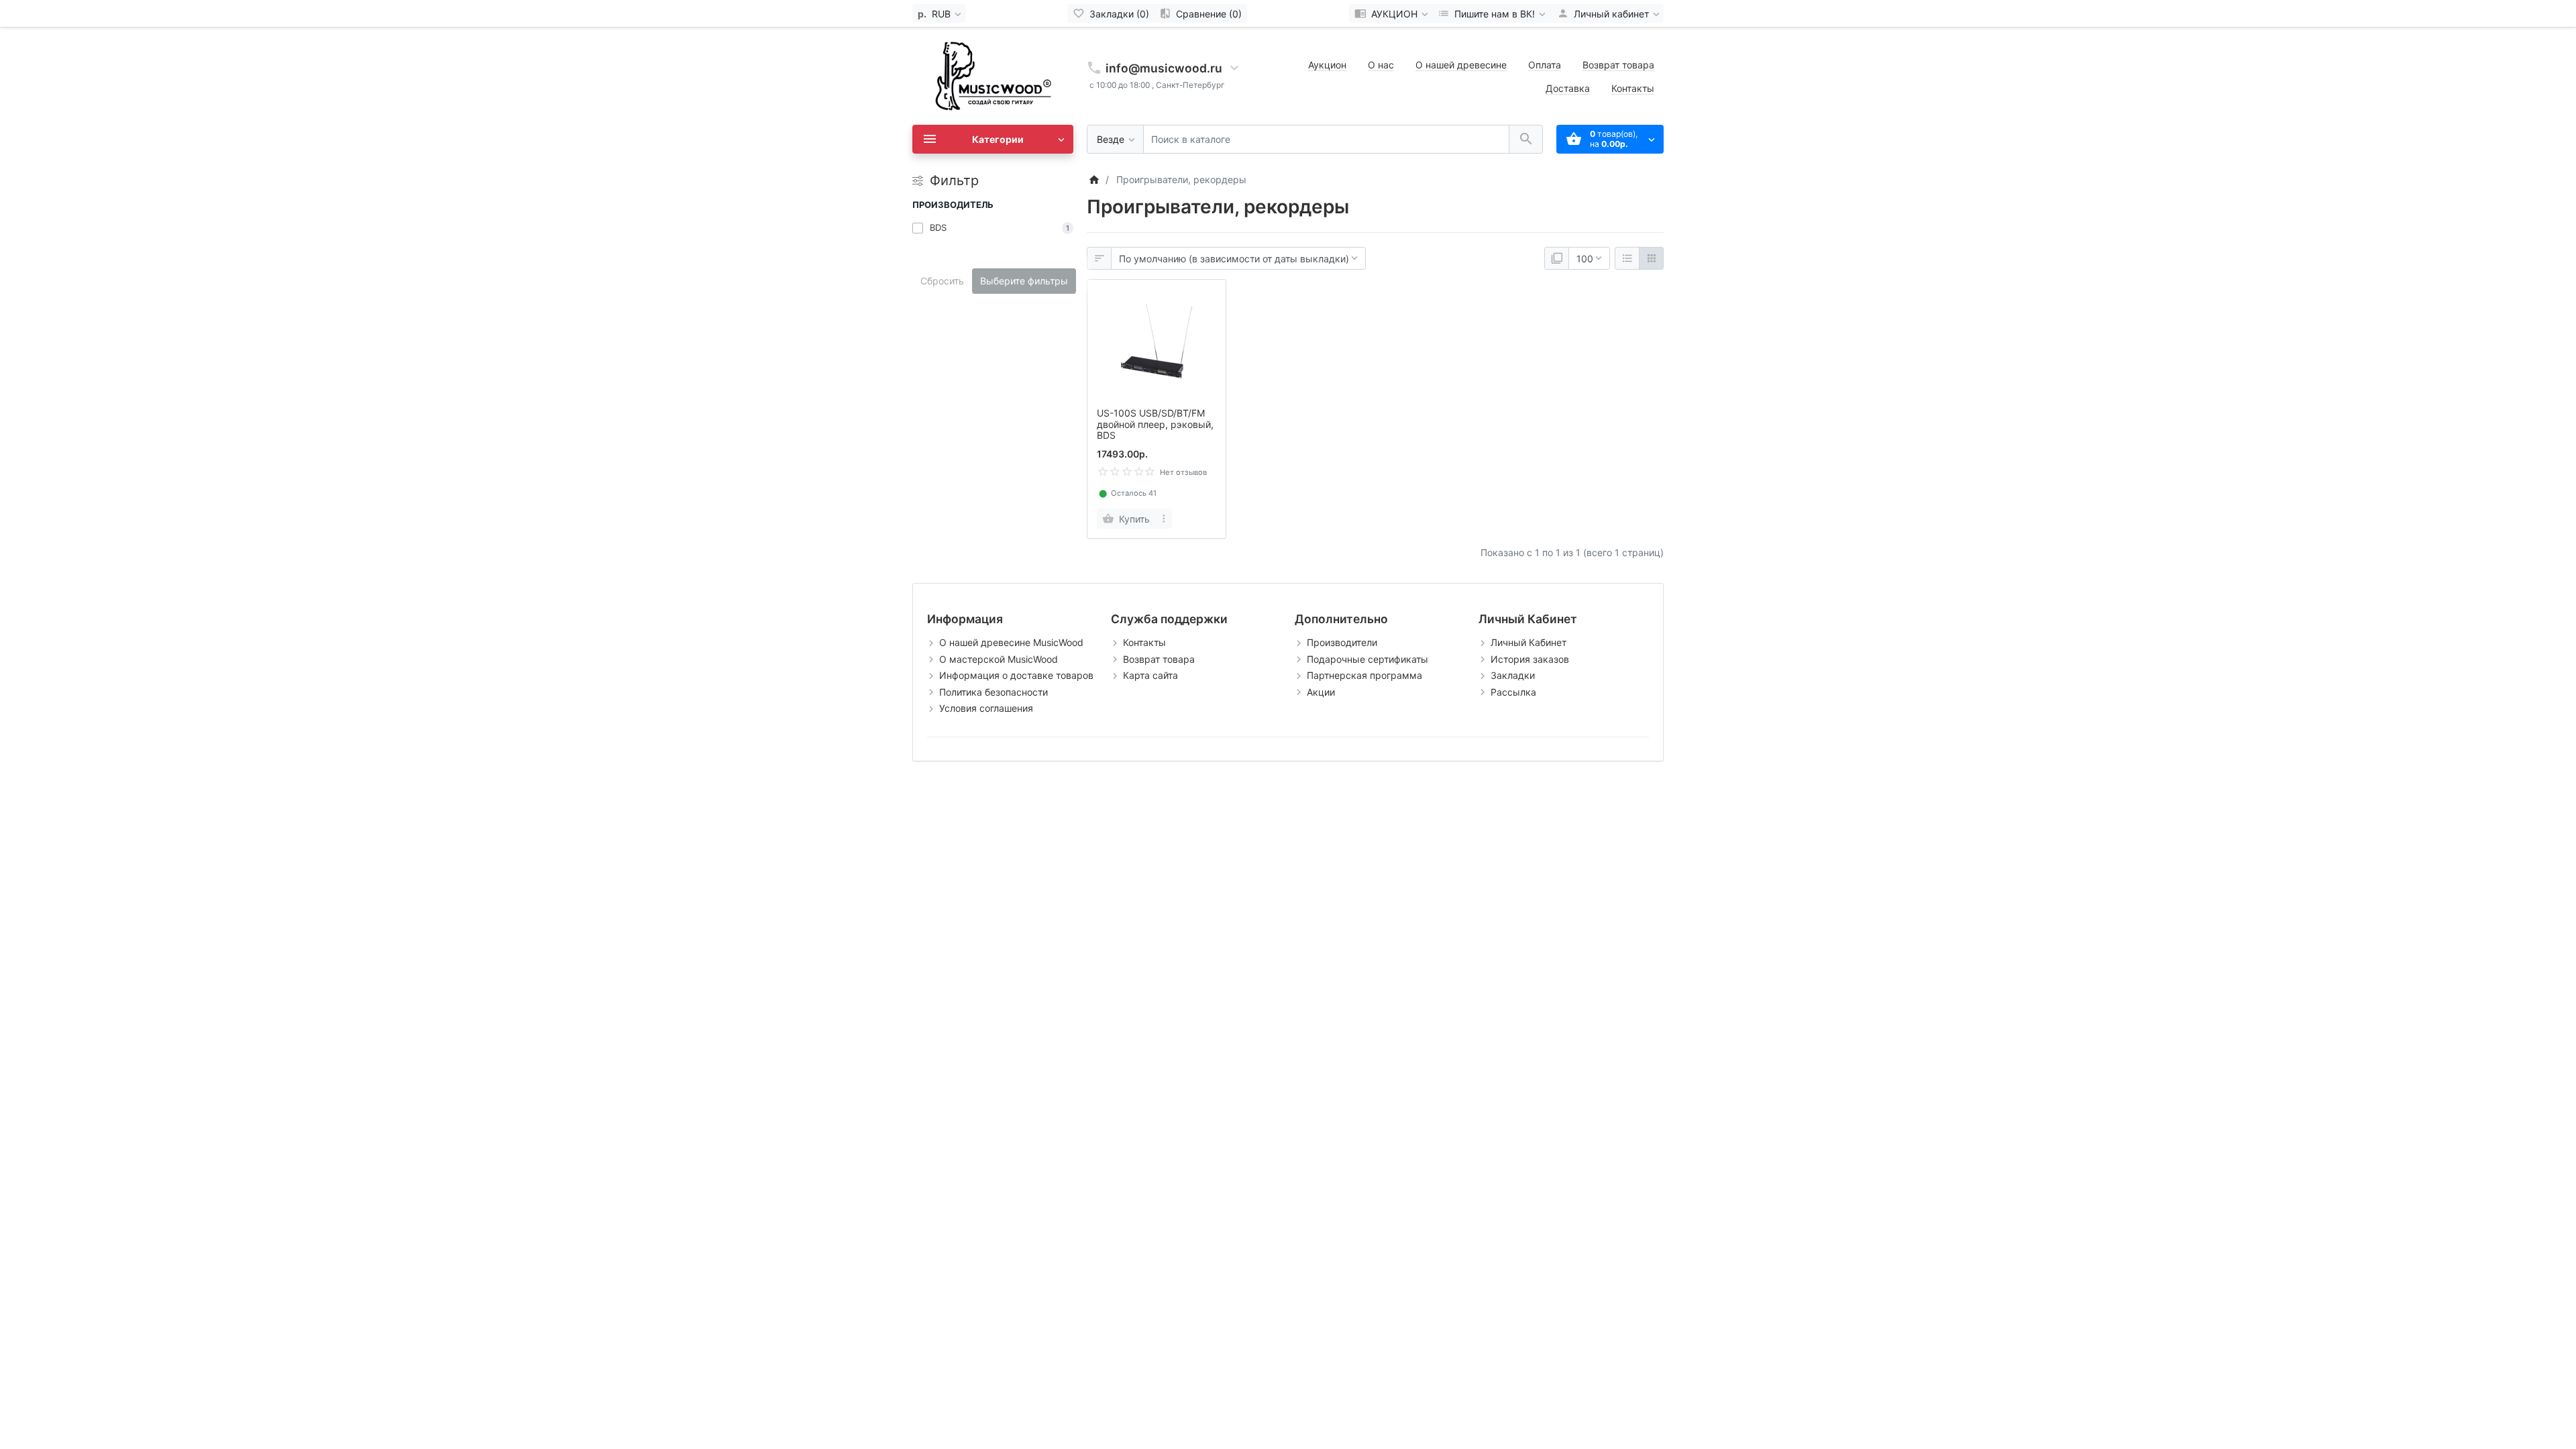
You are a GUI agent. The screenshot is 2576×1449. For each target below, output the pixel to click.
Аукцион (1327, 65)
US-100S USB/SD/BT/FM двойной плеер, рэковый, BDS (1155, 424)
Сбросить (942, 281)
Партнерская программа (1364, 675)
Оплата (1545, 65)
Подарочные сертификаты (1367, 659)
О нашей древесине (1461, 65)
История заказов (1530, 659)
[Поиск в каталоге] (1526, 139)
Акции (1321, 692)
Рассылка (1513, 692)
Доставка (1568, 88)
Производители (1342, 642)
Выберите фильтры (1024, 281)
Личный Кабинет (1528, 642)
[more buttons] (1164, 519)
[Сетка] (1651, 258)
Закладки (1513, 675)
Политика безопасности (994, 692)
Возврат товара (1618, 65)
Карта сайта (1150, 675)
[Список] (1627, 258)
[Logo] (993, 75)
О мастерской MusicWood (999, 659)
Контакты (1633, 88)
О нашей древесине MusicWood (1011, 642)
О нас (1381, 65)
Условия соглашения (986, 708)
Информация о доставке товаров (1016, 675)
